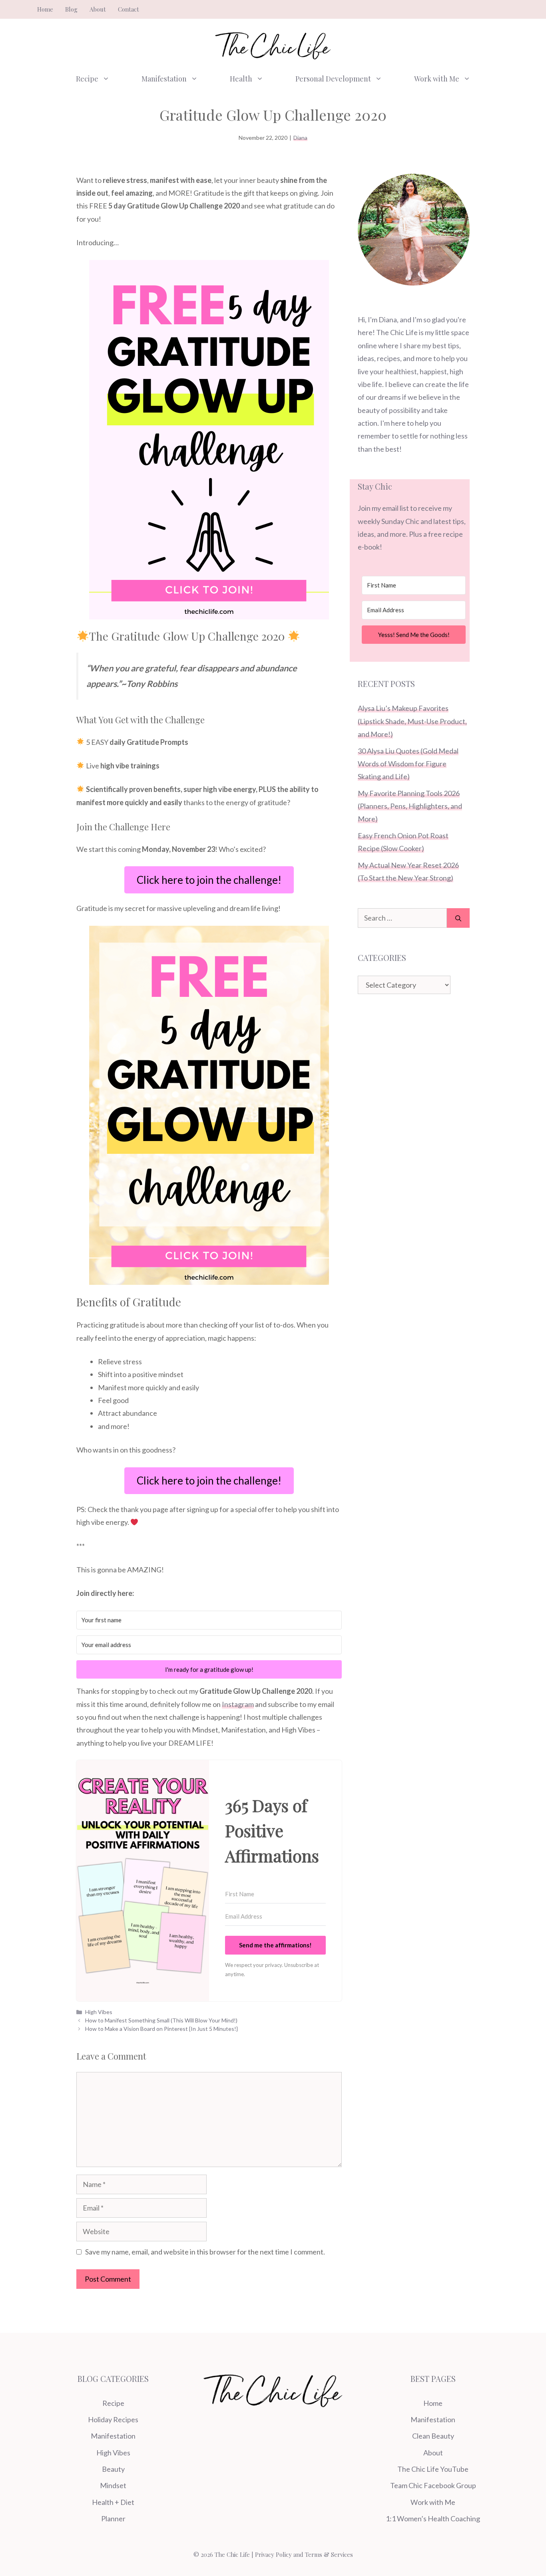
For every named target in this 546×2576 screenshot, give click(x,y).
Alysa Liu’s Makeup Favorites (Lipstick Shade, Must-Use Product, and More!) (412, 721)
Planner (113, 2518)
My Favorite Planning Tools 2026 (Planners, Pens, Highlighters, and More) (410, 806)
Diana (300, 138)
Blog (71, 9)
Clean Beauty (433, 2436)
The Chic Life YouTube (433, 2469)
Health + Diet (113, 2502)
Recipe (87, 79)
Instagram (238, 1704)
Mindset (113, 2485)
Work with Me (437, 79)
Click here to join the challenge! (209, 880)
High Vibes (99, 2012)
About (98, 9)
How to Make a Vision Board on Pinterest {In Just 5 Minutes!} (161, 2029)
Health (241, 79)
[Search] (458, 918)
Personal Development (333, 79)
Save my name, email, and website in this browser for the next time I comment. (205, 2252)
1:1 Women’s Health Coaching (433, 2518)
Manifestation (164, 79)
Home (45, 9)
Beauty (113, 2469)
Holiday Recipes (113, 2419)
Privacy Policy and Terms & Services (304, 2554)
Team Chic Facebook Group (433, 2485)
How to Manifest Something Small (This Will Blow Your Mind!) (161, 2020)
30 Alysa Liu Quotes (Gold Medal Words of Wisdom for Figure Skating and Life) (408, 764)
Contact (129, 9)
